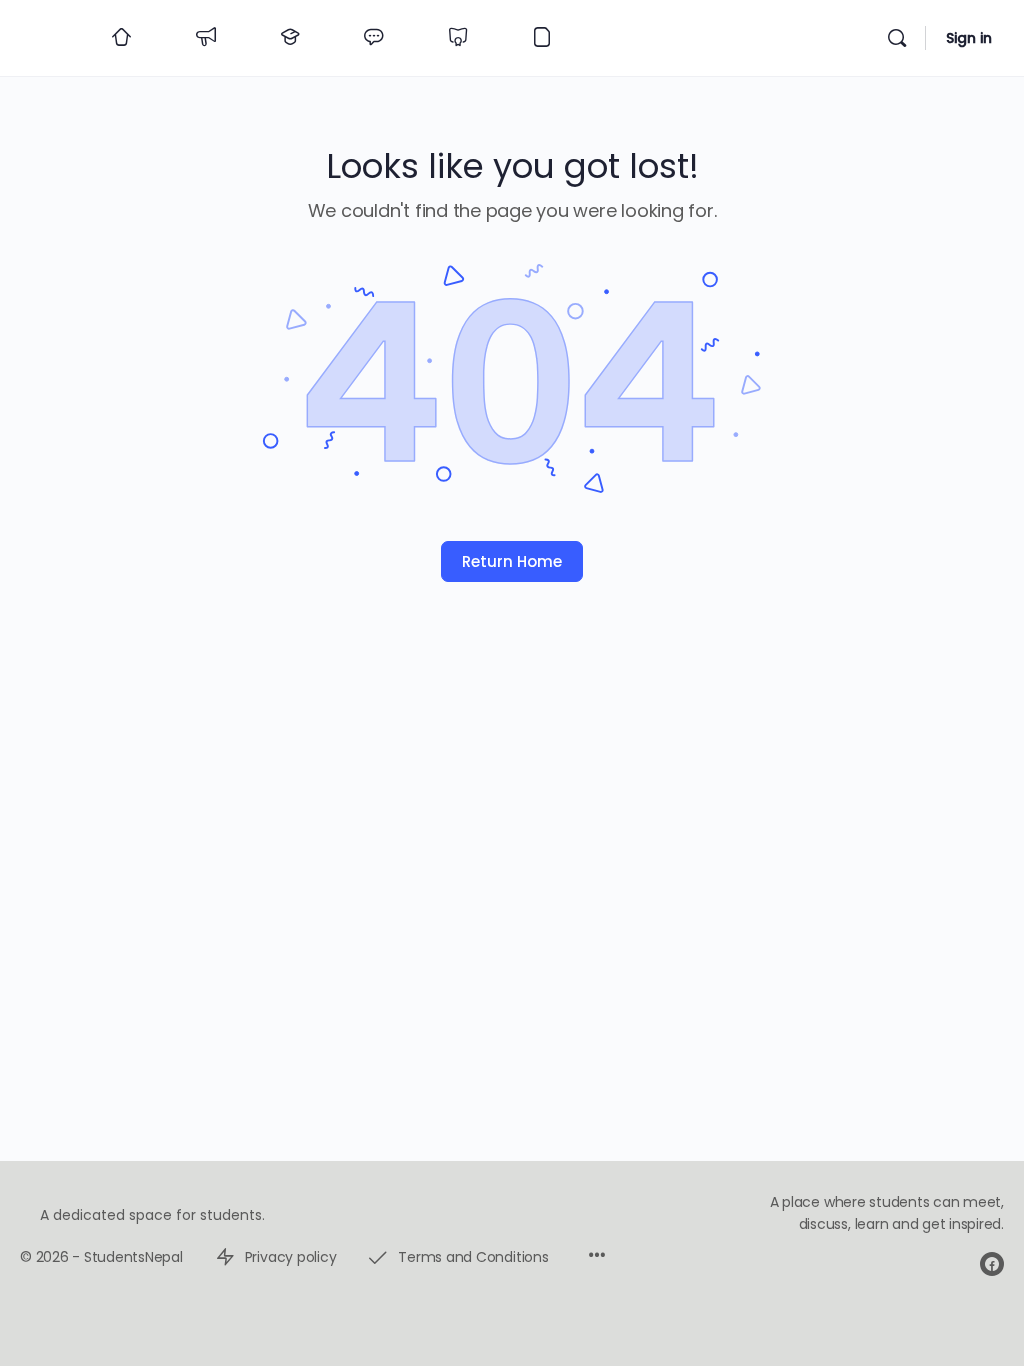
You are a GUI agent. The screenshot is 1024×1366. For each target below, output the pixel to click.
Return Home (512, 561)
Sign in (969, 38)
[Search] (897, 38)
